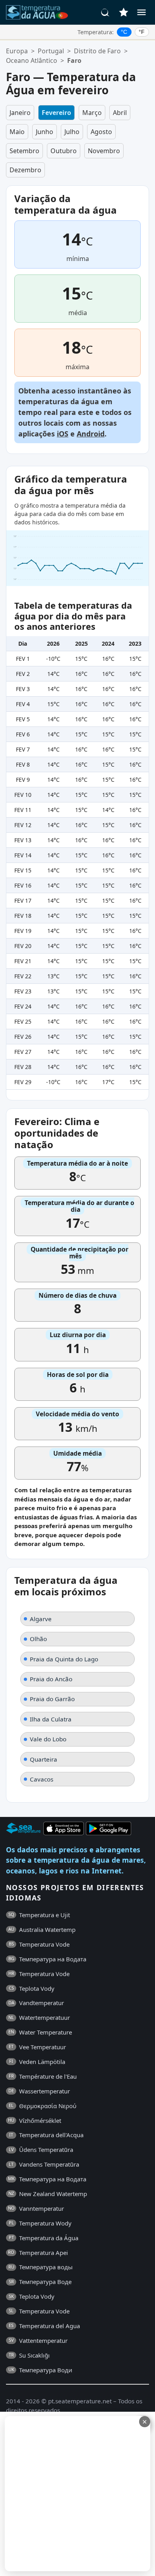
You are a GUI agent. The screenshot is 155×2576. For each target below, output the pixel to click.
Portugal (51, 51)
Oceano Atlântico (32, 60)
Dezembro (25, 170)
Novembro (104, 151)
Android (91, 434)
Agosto (101, 132)
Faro (74, 60)
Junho (45, 132)
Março (92, 113)
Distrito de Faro (97, 51)
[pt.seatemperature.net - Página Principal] (37, 12)
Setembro (24, 151)
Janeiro (20, 113)
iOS (63, 434)
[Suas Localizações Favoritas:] (124, 12)
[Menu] (141, 12)
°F (142, 32)
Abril (120, 113)
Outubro (64, 151)
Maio (17, 132)
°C (124, 32)
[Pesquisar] (105, 12)
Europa (17, 51)
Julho (72, 132)
